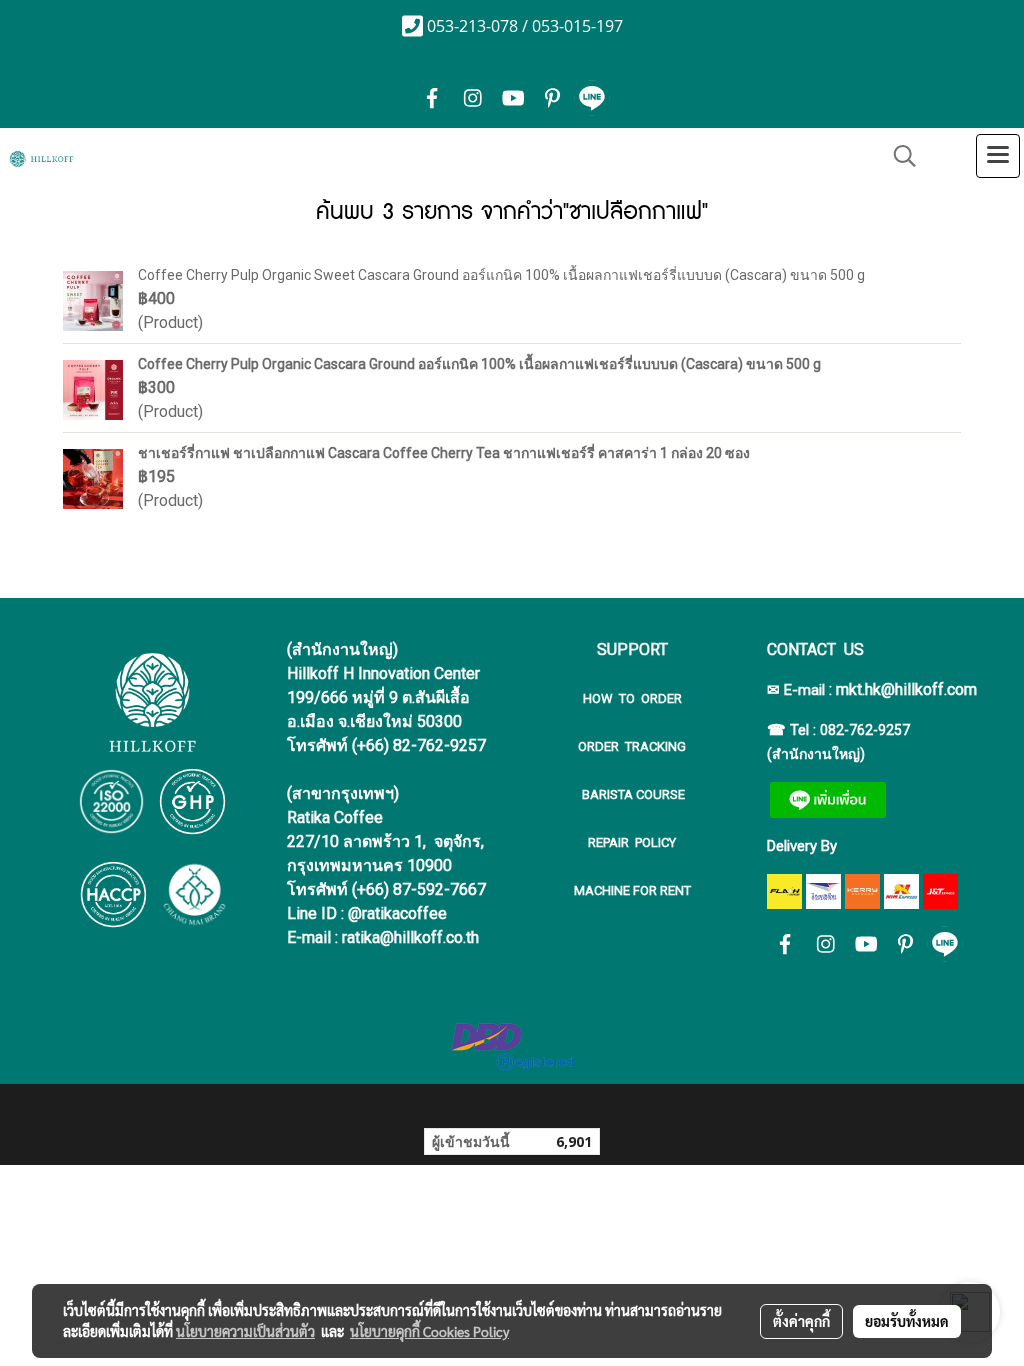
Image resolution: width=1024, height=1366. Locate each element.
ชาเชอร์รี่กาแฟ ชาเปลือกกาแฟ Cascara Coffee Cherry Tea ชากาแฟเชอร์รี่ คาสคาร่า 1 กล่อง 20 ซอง (444, 453)
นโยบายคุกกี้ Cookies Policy (429, 1331)
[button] (898, 156)
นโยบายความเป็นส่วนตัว (245, 1331)
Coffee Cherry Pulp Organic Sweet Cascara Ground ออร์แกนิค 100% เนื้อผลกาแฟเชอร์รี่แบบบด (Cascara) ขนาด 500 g (501, 275)
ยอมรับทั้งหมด (907, 1321)
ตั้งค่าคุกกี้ (801, 1321)
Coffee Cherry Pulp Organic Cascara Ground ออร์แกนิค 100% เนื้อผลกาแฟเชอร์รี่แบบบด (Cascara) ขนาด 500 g (479, 364)
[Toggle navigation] (998, 156)
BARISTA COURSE (632, 794)
